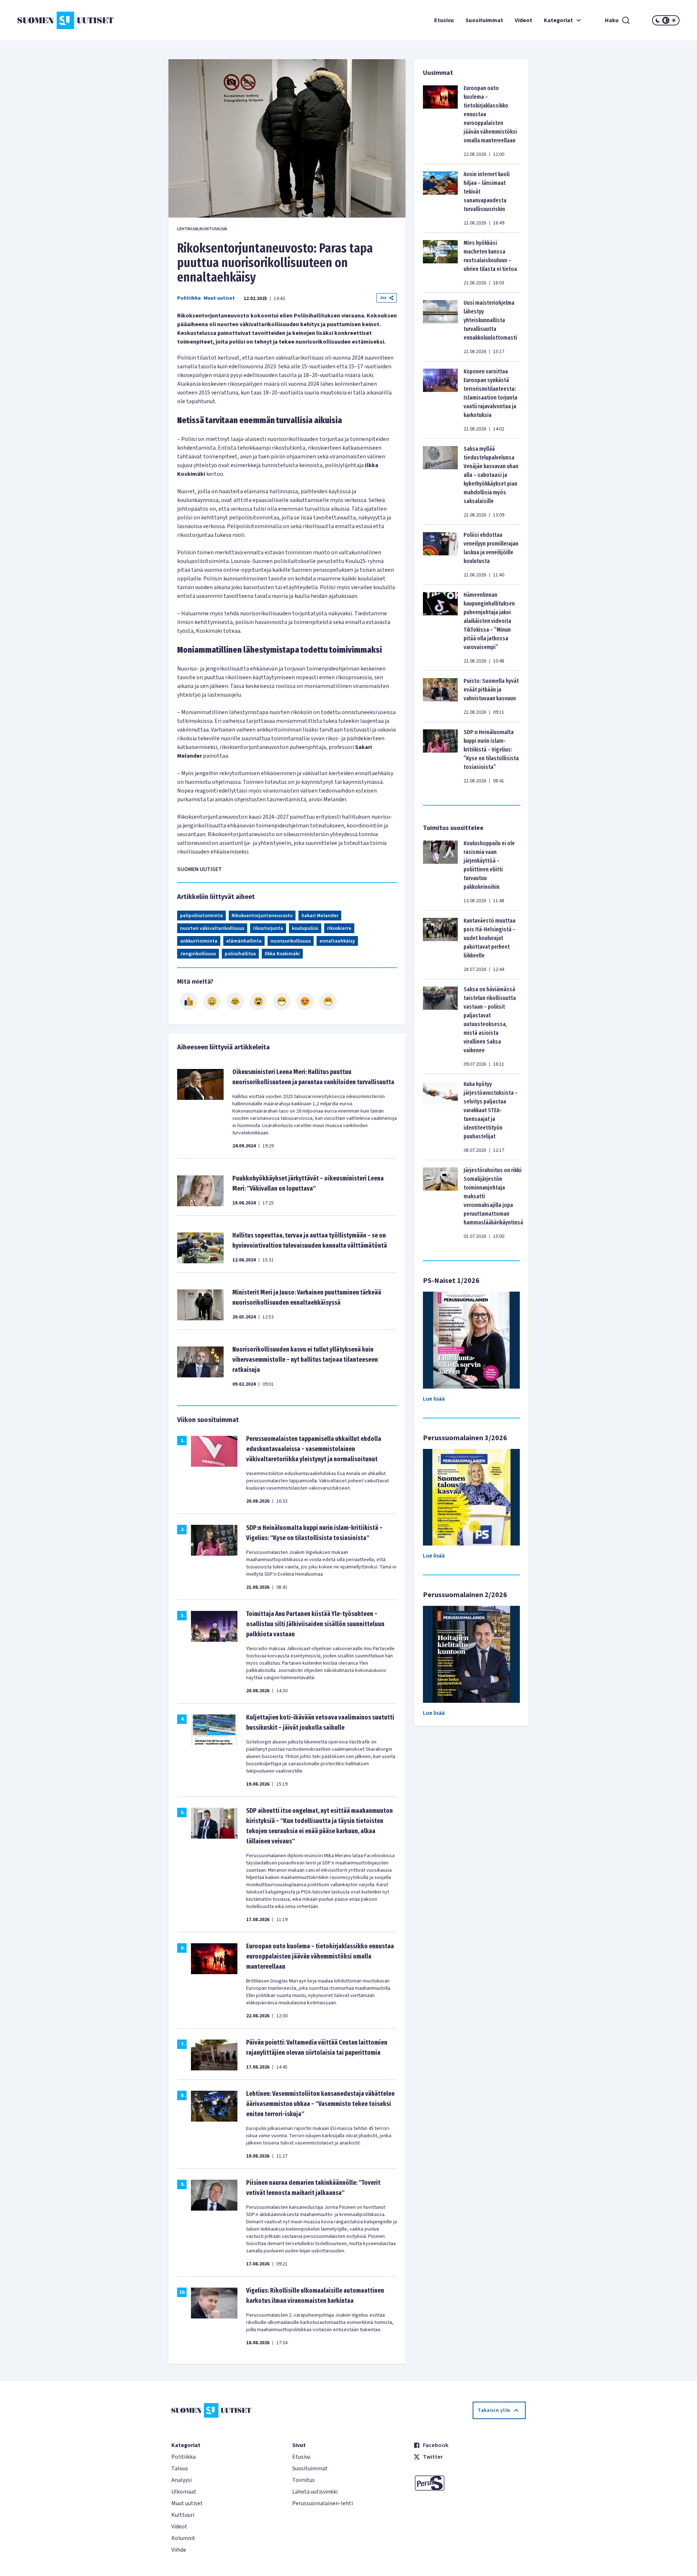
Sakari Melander (320, 916)
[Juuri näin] (189, 1001)
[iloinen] (212, 1001)
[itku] (235, 1001)
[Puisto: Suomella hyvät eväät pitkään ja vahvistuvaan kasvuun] (440, 696)
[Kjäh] (328, 1001)
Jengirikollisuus (198, 954)
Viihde (179, 2550)
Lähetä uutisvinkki (315, 2492)
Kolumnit (183, 2538)
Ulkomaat (184, 2492)
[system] (666, 20)
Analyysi (182, 2480)
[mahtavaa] (282, 1001)
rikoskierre (339, 928)
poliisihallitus (240, 954)
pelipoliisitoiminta (201, 916)
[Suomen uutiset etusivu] (73, 20)
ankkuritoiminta (199, 941)
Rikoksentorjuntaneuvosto (262, 916)
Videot (523, 20)
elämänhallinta (244, 941)
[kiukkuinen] (258, 1001)
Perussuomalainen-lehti (323, 2503)
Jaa (383, 298)
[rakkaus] (305, 1001)
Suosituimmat (484, 20)
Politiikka (189, 298)
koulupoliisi (305, 928)
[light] (674, 20)
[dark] (658, 20)
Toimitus (303, 2480)
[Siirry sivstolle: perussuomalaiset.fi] (470, 2483)
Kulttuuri (183, 2515)
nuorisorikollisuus (291, 941)
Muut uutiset (219, 298)
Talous (180, 2468)
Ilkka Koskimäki (282, 954)
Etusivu (444, 20)
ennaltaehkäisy (337, 941)
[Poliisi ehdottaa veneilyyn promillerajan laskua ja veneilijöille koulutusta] (440, 555)
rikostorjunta (268, 928)
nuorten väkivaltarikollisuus (212, 928)
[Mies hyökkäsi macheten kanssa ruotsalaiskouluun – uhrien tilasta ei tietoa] (440, 263)
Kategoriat (558, 20)
